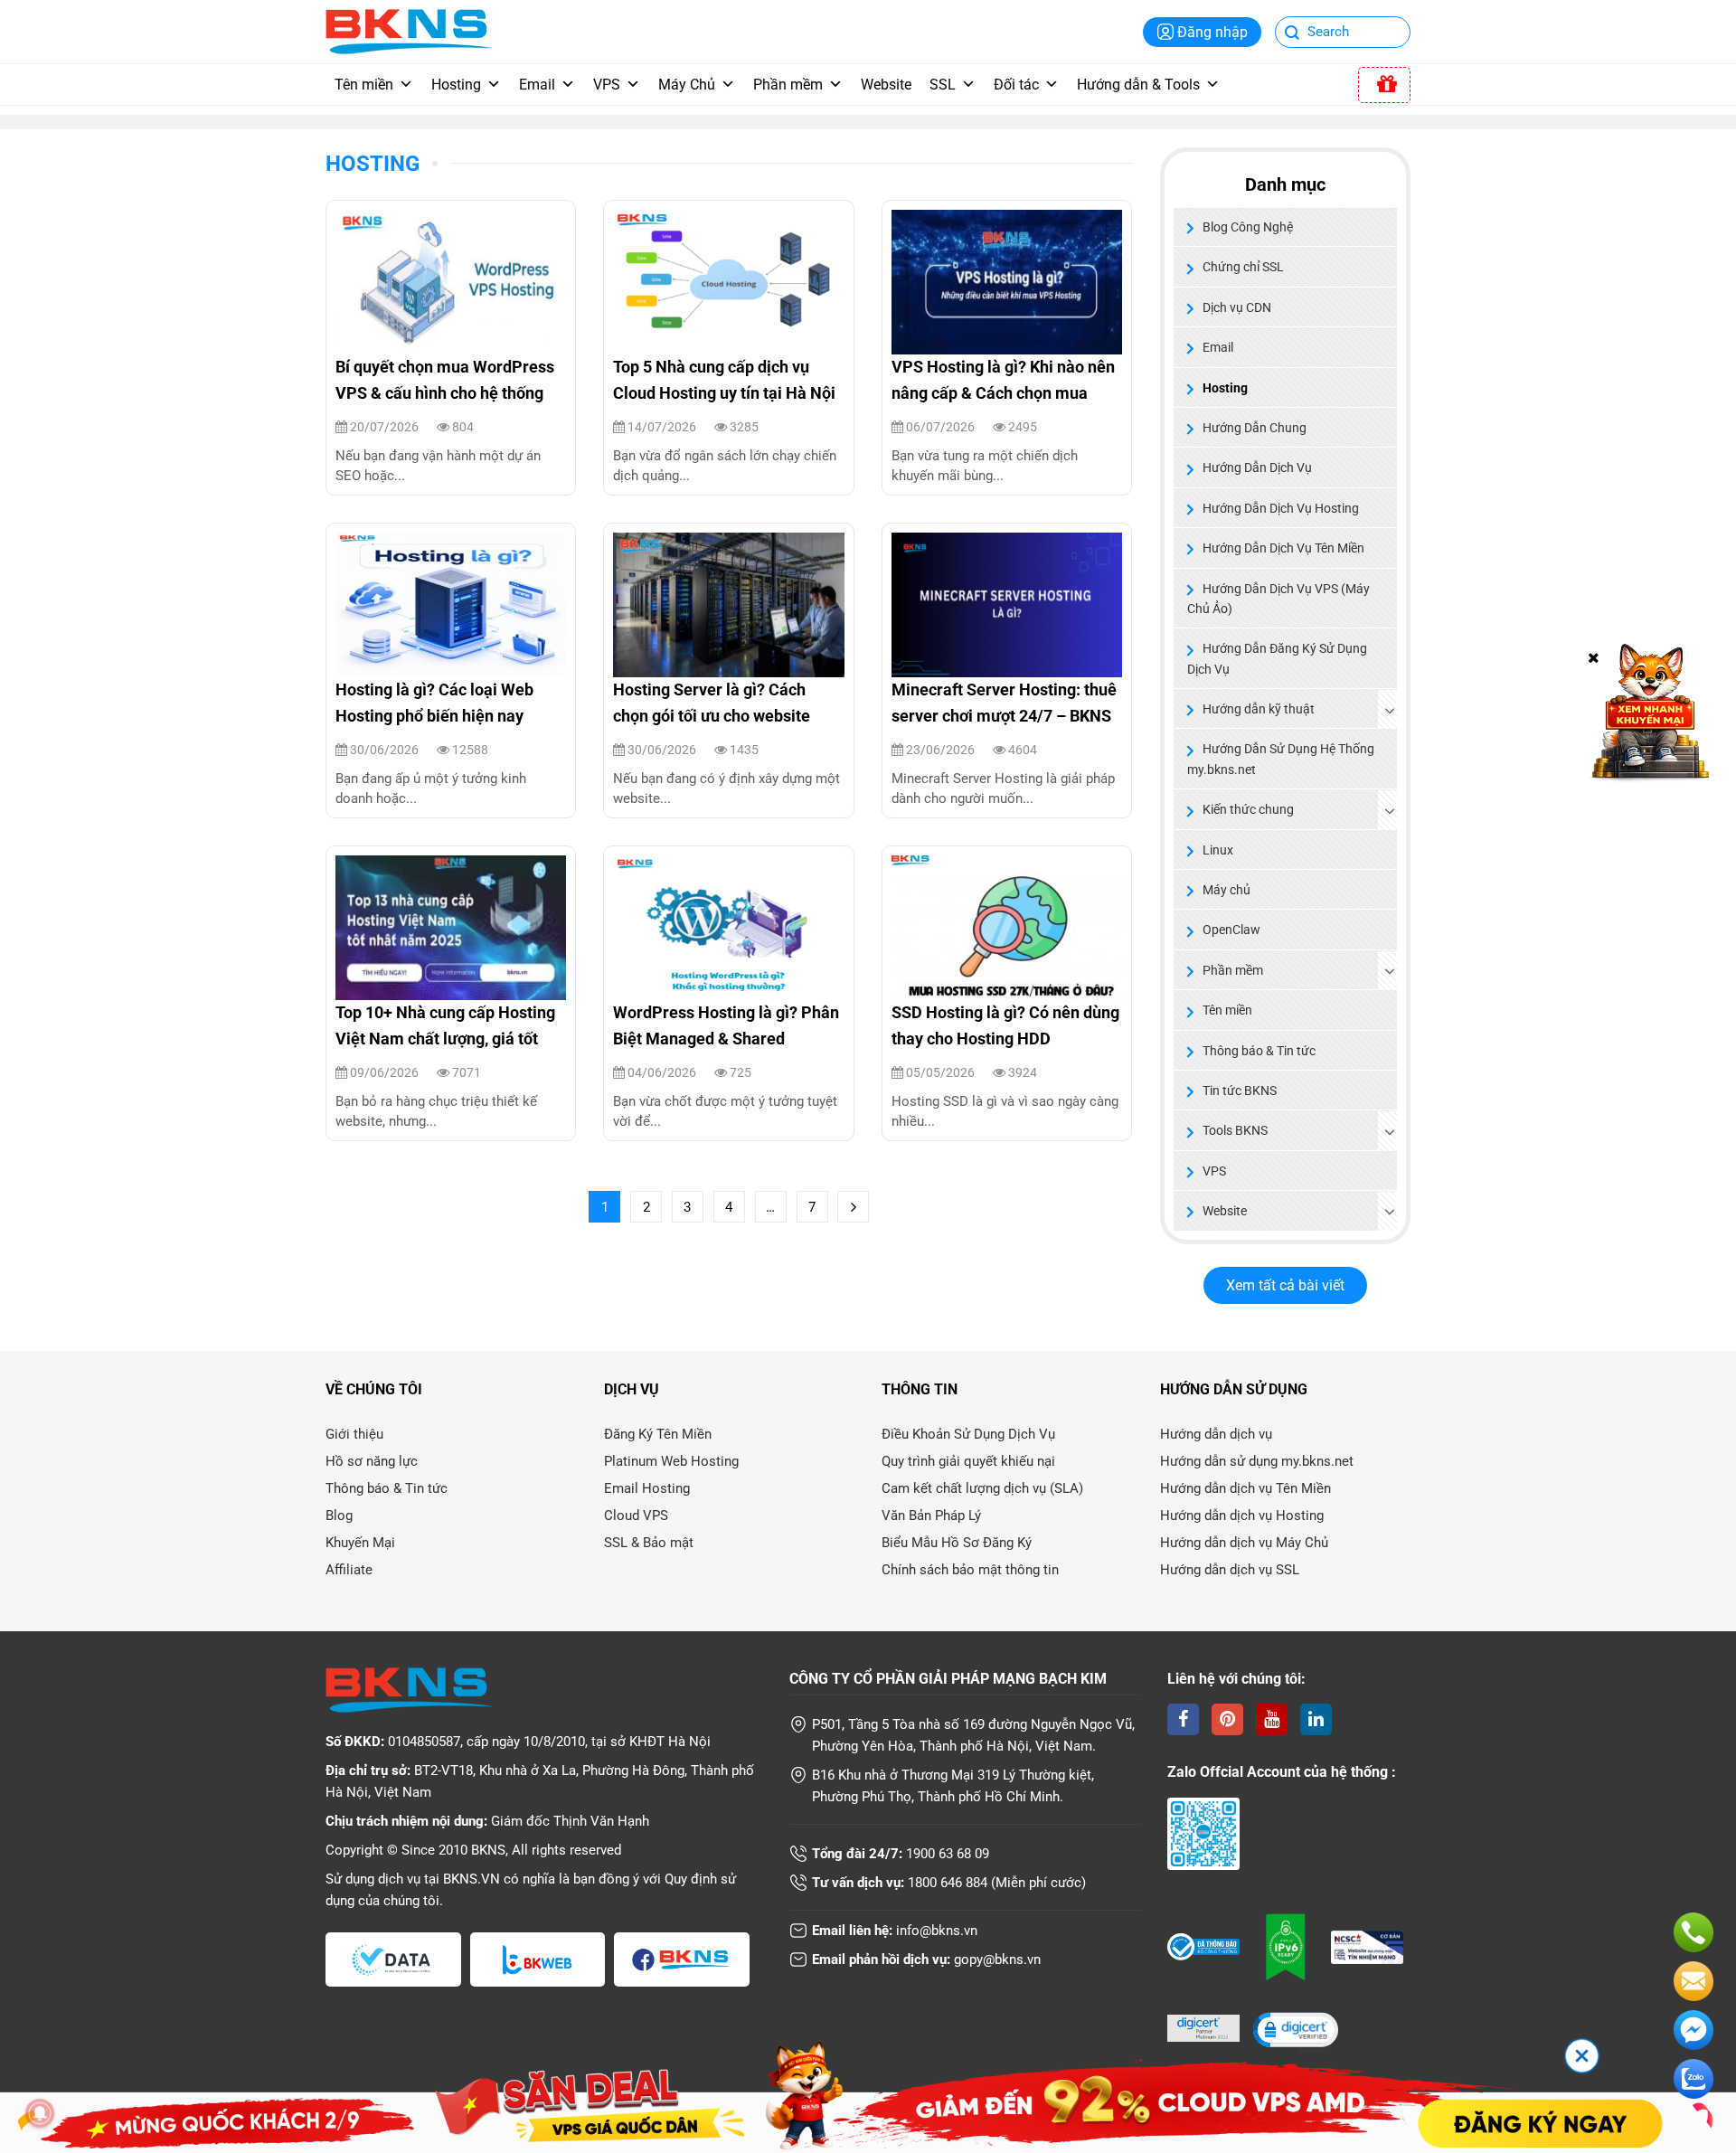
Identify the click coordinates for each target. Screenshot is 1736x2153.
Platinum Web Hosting (671, 1461)
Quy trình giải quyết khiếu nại (968, 1461)
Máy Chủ (687, 85)
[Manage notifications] (40, 2113)
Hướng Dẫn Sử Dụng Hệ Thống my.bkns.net (1281, 759)
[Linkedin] (1316, 1719)
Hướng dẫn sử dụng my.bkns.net (1257, 1461)
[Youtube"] (1272, 1719)
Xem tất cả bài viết (1285, 1285)
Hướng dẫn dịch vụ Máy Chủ (1244, 1543)
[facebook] (1183, 1719)
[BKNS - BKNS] (409, 30)
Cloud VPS (636, 1516)
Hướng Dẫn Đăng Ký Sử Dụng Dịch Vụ (1277, 658)
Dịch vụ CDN (1237, 307)
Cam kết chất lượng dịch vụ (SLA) (982, 1488)
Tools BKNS (1235, 1130)
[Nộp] (1293, 34)
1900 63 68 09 (948, 1854)
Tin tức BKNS (1240, 1091)
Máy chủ (1227, 890)
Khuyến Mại (360, 1543)
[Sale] (1384, 85)
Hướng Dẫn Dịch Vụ (1257, 467)
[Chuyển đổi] (1390, 710)
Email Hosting (647, 1488)
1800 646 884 (948, 1883)
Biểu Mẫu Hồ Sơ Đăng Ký (957, 1543)
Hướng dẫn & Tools (1138, 85)
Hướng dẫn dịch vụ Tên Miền (1245, 1488)
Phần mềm (788, 85)
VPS (607, 85)
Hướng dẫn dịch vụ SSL (1230, 1570)
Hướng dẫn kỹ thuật (1259, 709)
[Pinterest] (1227, 1719)
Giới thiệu (354, 1434)
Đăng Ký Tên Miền (658, 1434)
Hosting (456, 85)
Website (886, 85)
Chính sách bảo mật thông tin (970, 1570)
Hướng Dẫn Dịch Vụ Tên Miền (1283, 548)
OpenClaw (1231, 930)
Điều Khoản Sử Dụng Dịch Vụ (968, 1434)
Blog (339, 1516)
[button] (1295, 2031)
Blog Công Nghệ (1248, 227)
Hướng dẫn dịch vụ (1216, 1434)
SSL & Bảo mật (649, 1543)
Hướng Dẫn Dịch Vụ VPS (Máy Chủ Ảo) (1278, 599)
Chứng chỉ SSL (1243, 267)
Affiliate (349, 1570)
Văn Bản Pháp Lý (931, 1516)
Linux (1218, 850)
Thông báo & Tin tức (1259, 1051)
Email (537, 85)
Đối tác (1016, 85)
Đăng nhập (1212, 32)
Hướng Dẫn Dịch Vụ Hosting (1281, 508)
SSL (943, 85)
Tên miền (364, 85)
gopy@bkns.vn (997, 1959)
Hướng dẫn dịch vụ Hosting (1242, 1516)
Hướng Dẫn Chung (1255, 428)
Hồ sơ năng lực (372, 1461)
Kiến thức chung (1248, 809)
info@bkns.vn (937, 1931)
